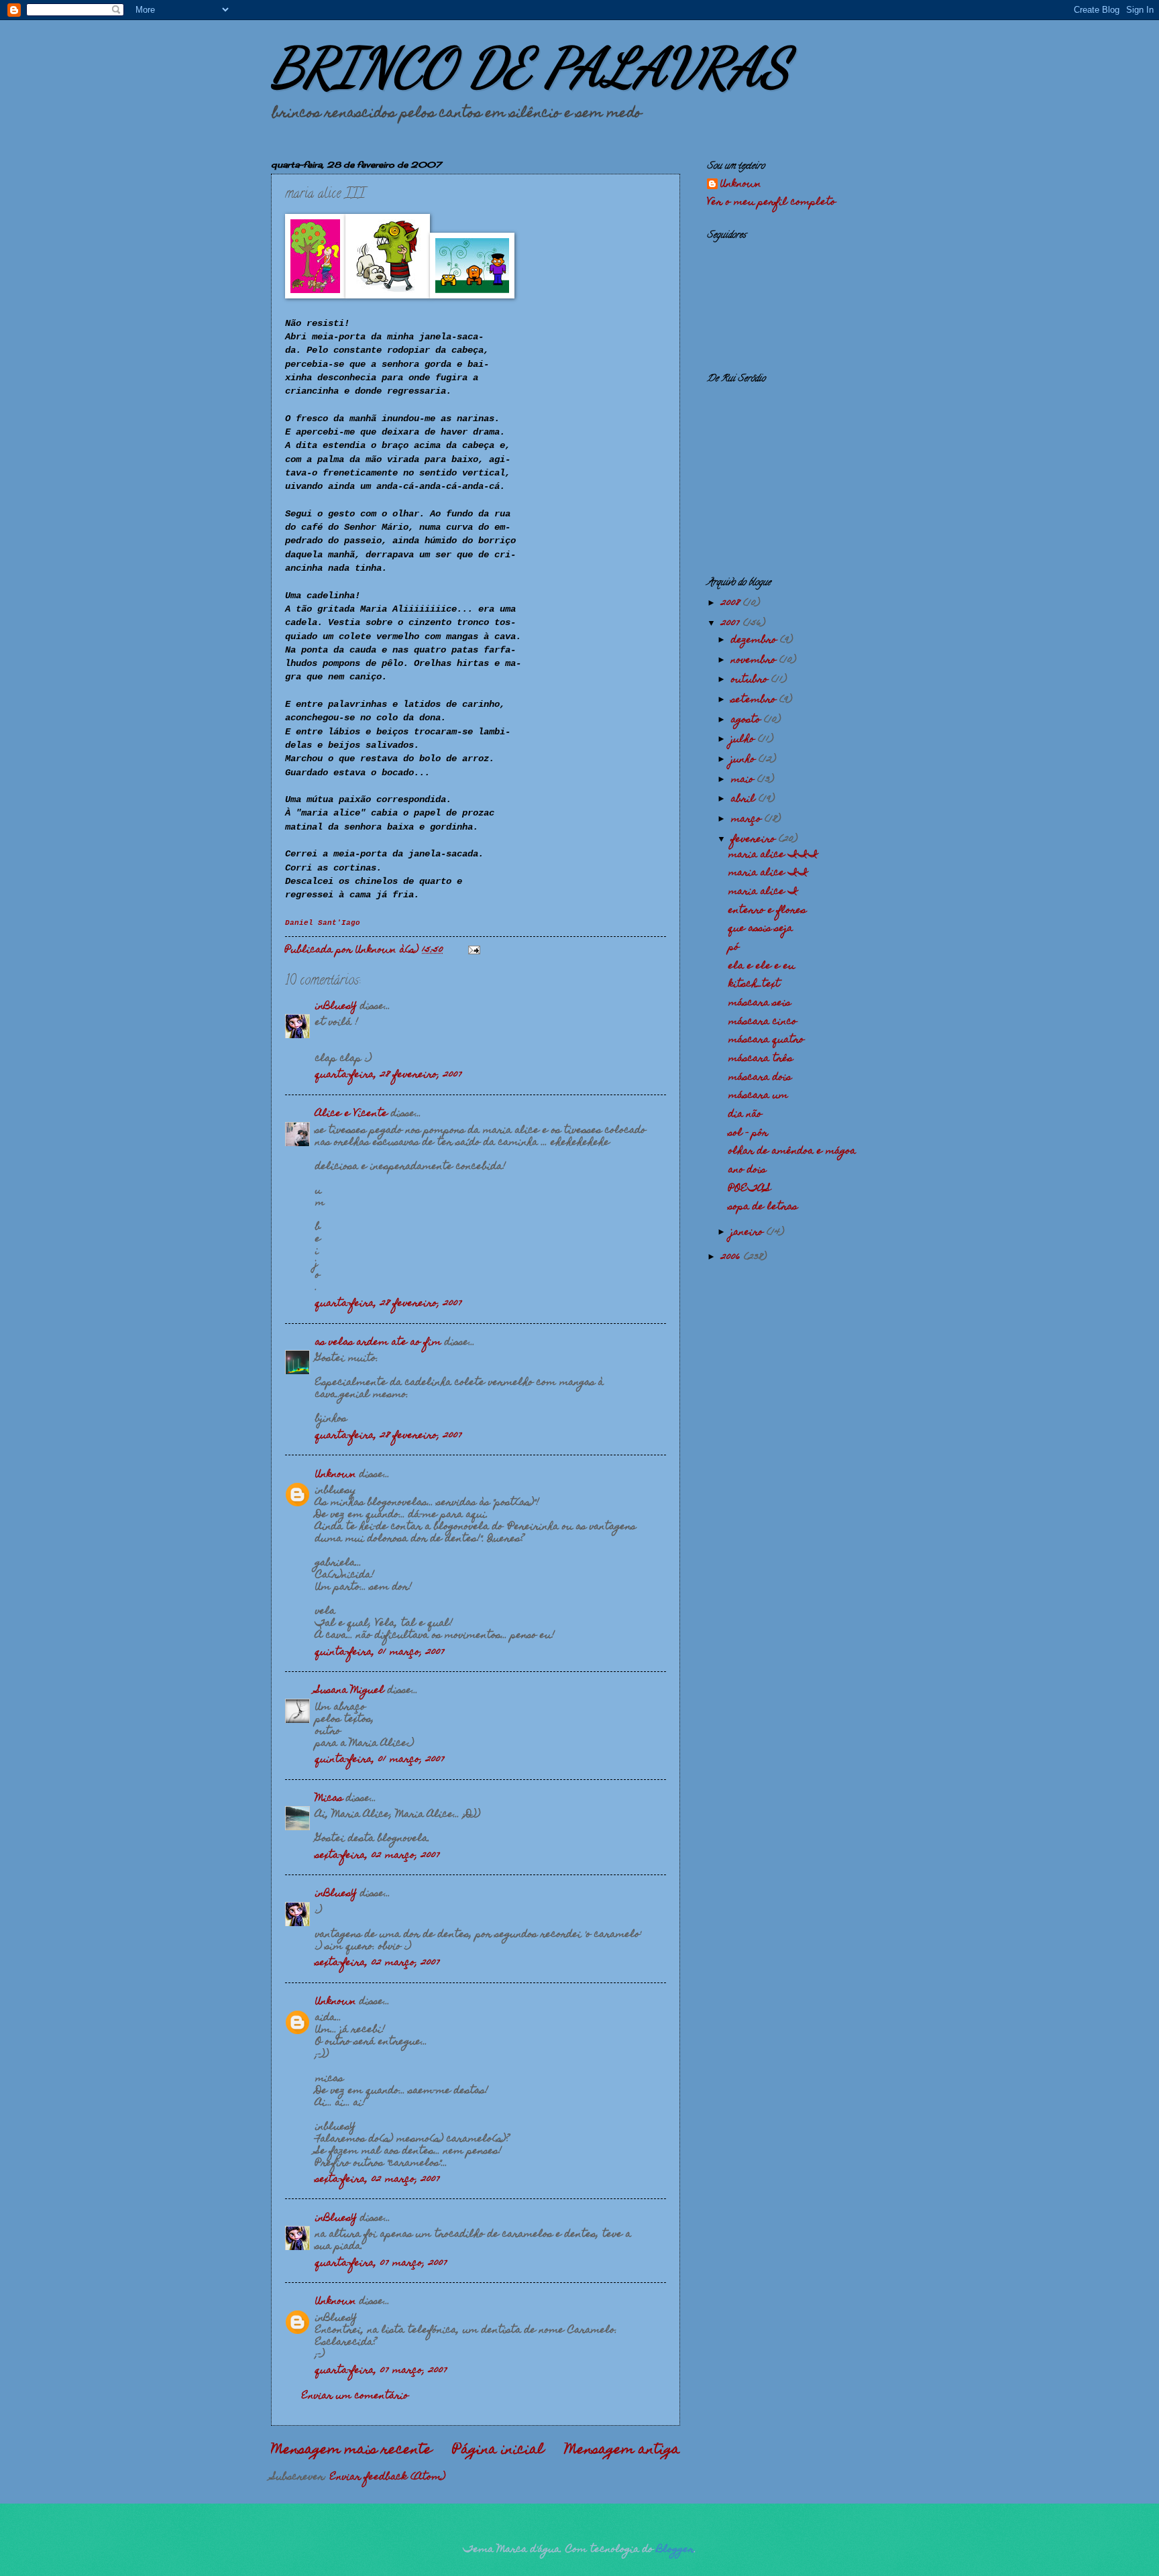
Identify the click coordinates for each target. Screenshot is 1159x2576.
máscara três (761, 1059)
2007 (732, 624)
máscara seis (760, 1003)
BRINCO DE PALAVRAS (530, 67)
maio (744, 780)
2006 (732, 1257)
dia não (745, 1115)
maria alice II (768, 873)
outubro (751, 680)
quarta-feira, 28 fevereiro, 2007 (389, 1075)
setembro (755, 700)
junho (745, 760)
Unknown (336, 1475)
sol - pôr (748, 1133)
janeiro (749, 1233)
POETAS (750, 1189)
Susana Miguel (350, 1691)
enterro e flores (767, 911)
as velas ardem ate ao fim (378, 1343)
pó (734, 948)
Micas (329, 1799)
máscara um (758, 1096)
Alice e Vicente (351, 1114)
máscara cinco (763, 1022)
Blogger (675, 2550)
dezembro (756, 640)
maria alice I (763, 892)
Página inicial (498, 2451)
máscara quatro (766, 1040)
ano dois (747, 1170)
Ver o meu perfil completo (771, 203)
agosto (748, 720)
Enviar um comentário (355, 2396)
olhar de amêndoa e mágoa (792, 1152)
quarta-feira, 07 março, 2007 (381, 2263)
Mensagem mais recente (351, 2451)
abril (745, 799)
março (748, 820)
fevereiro (755, 840)
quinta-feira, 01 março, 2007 (380, 1653)
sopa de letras (763, 1207)
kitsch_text (754, 985)
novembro (755, 661)
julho (744, 740)
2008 (732, 604)
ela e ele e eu (762, 966)
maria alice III (773, 855)
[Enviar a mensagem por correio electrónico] (474, 950)
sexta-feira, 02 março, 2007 (378, 1856)
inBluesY (336, 1007)
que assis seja (761, 929)
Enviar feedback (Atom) (388, 2477)
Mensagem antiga (622, 2451)
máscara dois (760, 1078)
